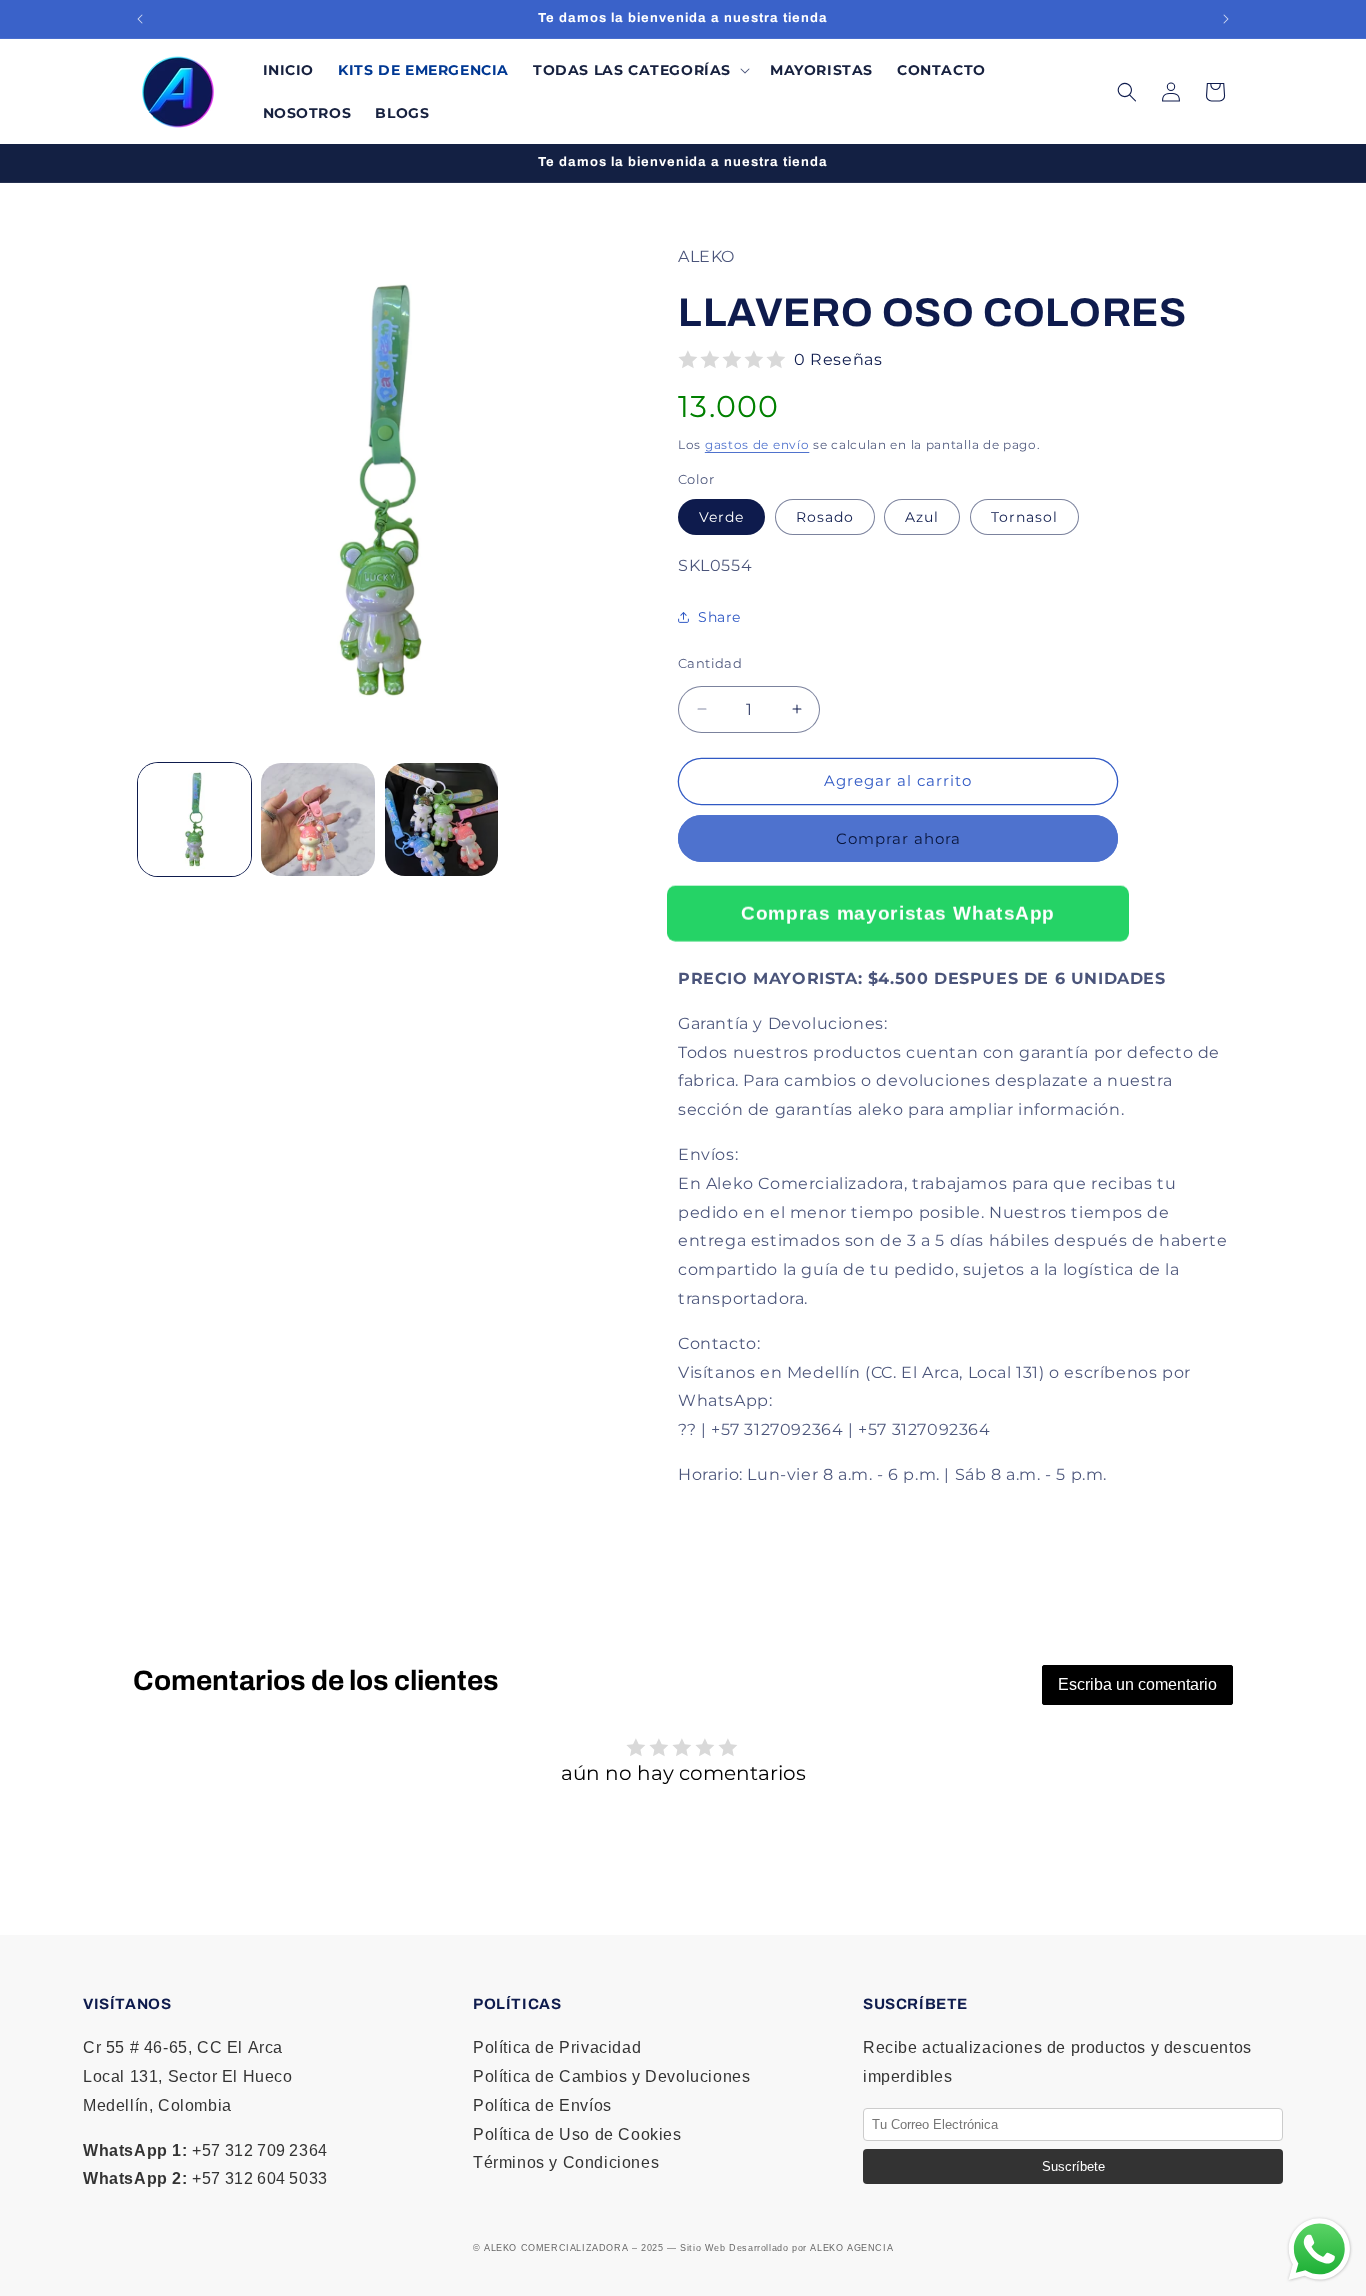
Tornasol (1024, 517)
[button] (639, 70)
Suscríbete (1073, 2166)
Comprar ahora (898, 838)
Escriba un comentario (1137, 1684)
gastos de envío (757, 444)
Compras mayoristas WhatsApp (898, 913)
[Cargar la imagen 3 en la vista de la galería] (441, 819)
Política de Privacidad (557, 2047)
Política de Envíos (542, 2105)
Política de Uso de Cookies (577, 2134)
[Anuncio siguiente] (1226, 19)
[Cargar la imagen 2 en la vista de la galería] (317, 819)
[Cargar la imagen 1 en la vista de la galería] (194, 819)
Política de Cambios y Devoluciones (611, 2076)
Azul (922, 517)
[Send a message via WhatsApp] (1319, 2249)
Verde (721, 517)
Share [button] (719, 617)
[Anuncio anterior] (140, 19)
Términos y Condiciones (566, 2162)
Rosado (825, 517)
